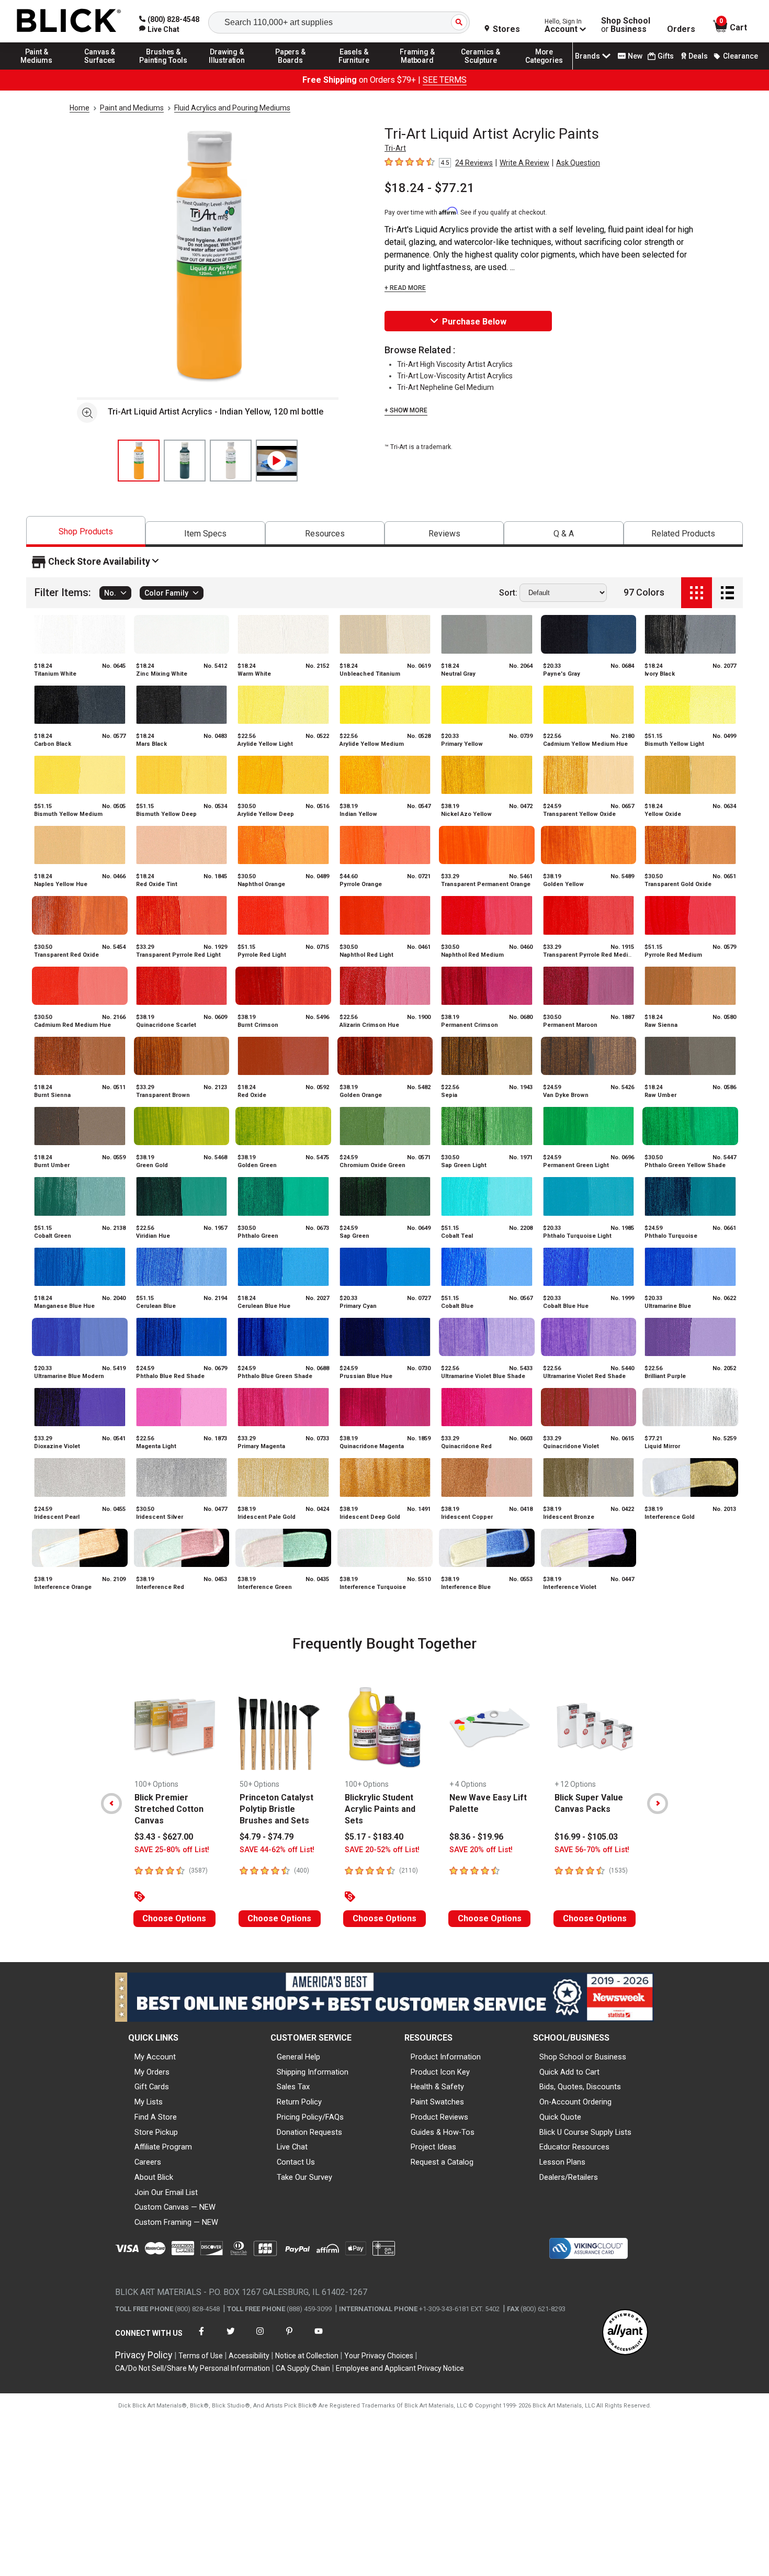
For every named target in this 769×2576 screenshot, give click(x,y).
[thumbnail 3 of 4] (231, 461)
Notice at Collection (307, 2356)
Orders (681, 29)
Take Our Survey (304, 2177)
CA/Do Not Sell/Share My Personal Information (193, 2368)
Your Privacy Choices (379, 2356)
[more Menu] (544, 69)
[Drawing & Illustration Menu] (227, 69)
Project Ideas (433, 2147)
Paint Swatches (437, 2102)
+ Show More (406, 410)
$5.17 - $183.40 (374, 1837)
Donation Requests (309, 2132)
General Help (298, 2057)
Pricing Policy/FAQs (310, 2117)
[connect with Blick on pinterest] (289, 2338)
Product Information (446, 2057)
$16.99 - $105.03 (586, 1837)
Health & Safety (437, 2087)
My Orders (152, 2072)
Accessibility (249, 2356)
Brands (587, 56)
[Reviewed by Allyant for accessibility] (625, 2333)
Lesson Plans (562, 2162)
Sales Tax (293, 2087)
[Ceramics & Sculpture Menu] (481, 69)
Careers (148, 2162)
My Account (155, 2057)
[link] (159, 29)
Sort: (508, 593)
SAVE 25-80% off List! (172, 1850)
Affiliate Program (163, 2147)
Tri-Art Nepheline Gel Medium (445, 387)
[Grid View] (697, 593)
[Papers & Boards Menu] (290, 69)
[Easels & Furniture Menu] (354, 69)
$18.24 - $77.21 (429, 188)
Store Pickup (156, 2132)
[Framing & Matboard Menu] (417, 69)
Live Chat (292, 2147)
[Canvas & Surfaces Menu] (100, 69)
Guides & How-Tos (443, 2132)
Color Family (166, 593)
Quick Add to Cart (569, 2072)
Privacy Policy (144, 2355)
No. (110, 593)
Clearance (740, 56)
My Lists (149, 2102)
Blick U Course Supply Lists (585, 2132)
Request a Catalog (442, 2162)
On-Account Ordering (575, 2102)
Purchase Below (474, 322)
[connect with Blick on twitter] (231, 2338)
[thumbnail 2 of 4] (185, 461)
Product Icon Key (440, 2072)
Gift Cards (152, 2087)
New (635, 56)
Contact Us (296, 2162)
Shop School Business (626, 25)
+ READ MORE (405, 288)
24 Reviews (474, 163)
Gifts (666, 56)
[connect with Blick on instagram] (260, 2338)
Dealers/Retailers (569, 2177)
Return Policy (299, 2102)
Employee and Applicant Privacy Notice (400, 2368)
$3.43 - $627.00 (164, 1837)
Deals (698, 56)
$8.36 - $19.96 (476, 1837)
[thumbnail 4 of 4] (277, 461)
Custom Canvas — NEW (175, 2207)
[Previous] (111, 1804)
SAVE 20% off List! (481, 1850)
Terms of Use (201, 2356)
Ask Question (578, 163)
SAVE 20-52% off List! (382, 1850)
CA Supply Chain (303, 2368)
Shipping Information (313, 2072)
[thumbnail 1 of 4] (139, 461)
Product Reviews (439, 2117)
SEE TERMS (445, 80)
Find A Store (156, 2117)
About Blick (154, 2177)
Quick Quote (560, 2117)
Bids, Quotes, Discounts (580, 2087)
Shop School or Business (583, 2057)
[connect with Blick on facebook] (201, 2338)
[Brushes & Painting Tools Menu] (164, 69)
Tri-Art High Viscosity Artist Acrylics (455, 364)
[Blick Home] (69, 21)
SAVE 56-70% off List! (592, 1850)
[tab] (86, 531)
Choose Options (174, 1918)
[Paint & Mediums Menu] (37, 69)
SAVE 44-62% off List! (277, 1850)
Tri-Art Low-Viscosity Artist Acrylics (455, 376)
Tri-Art (395, 148)
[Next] (658, 1804)
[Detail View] (727, 593)
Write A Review (524, 163)
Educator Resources (574, 2147)
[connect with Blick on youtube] (319, 2338)
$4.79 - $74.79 (267, 1837)
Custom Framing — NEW (176, 2222)
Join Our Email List (166, 2192)
